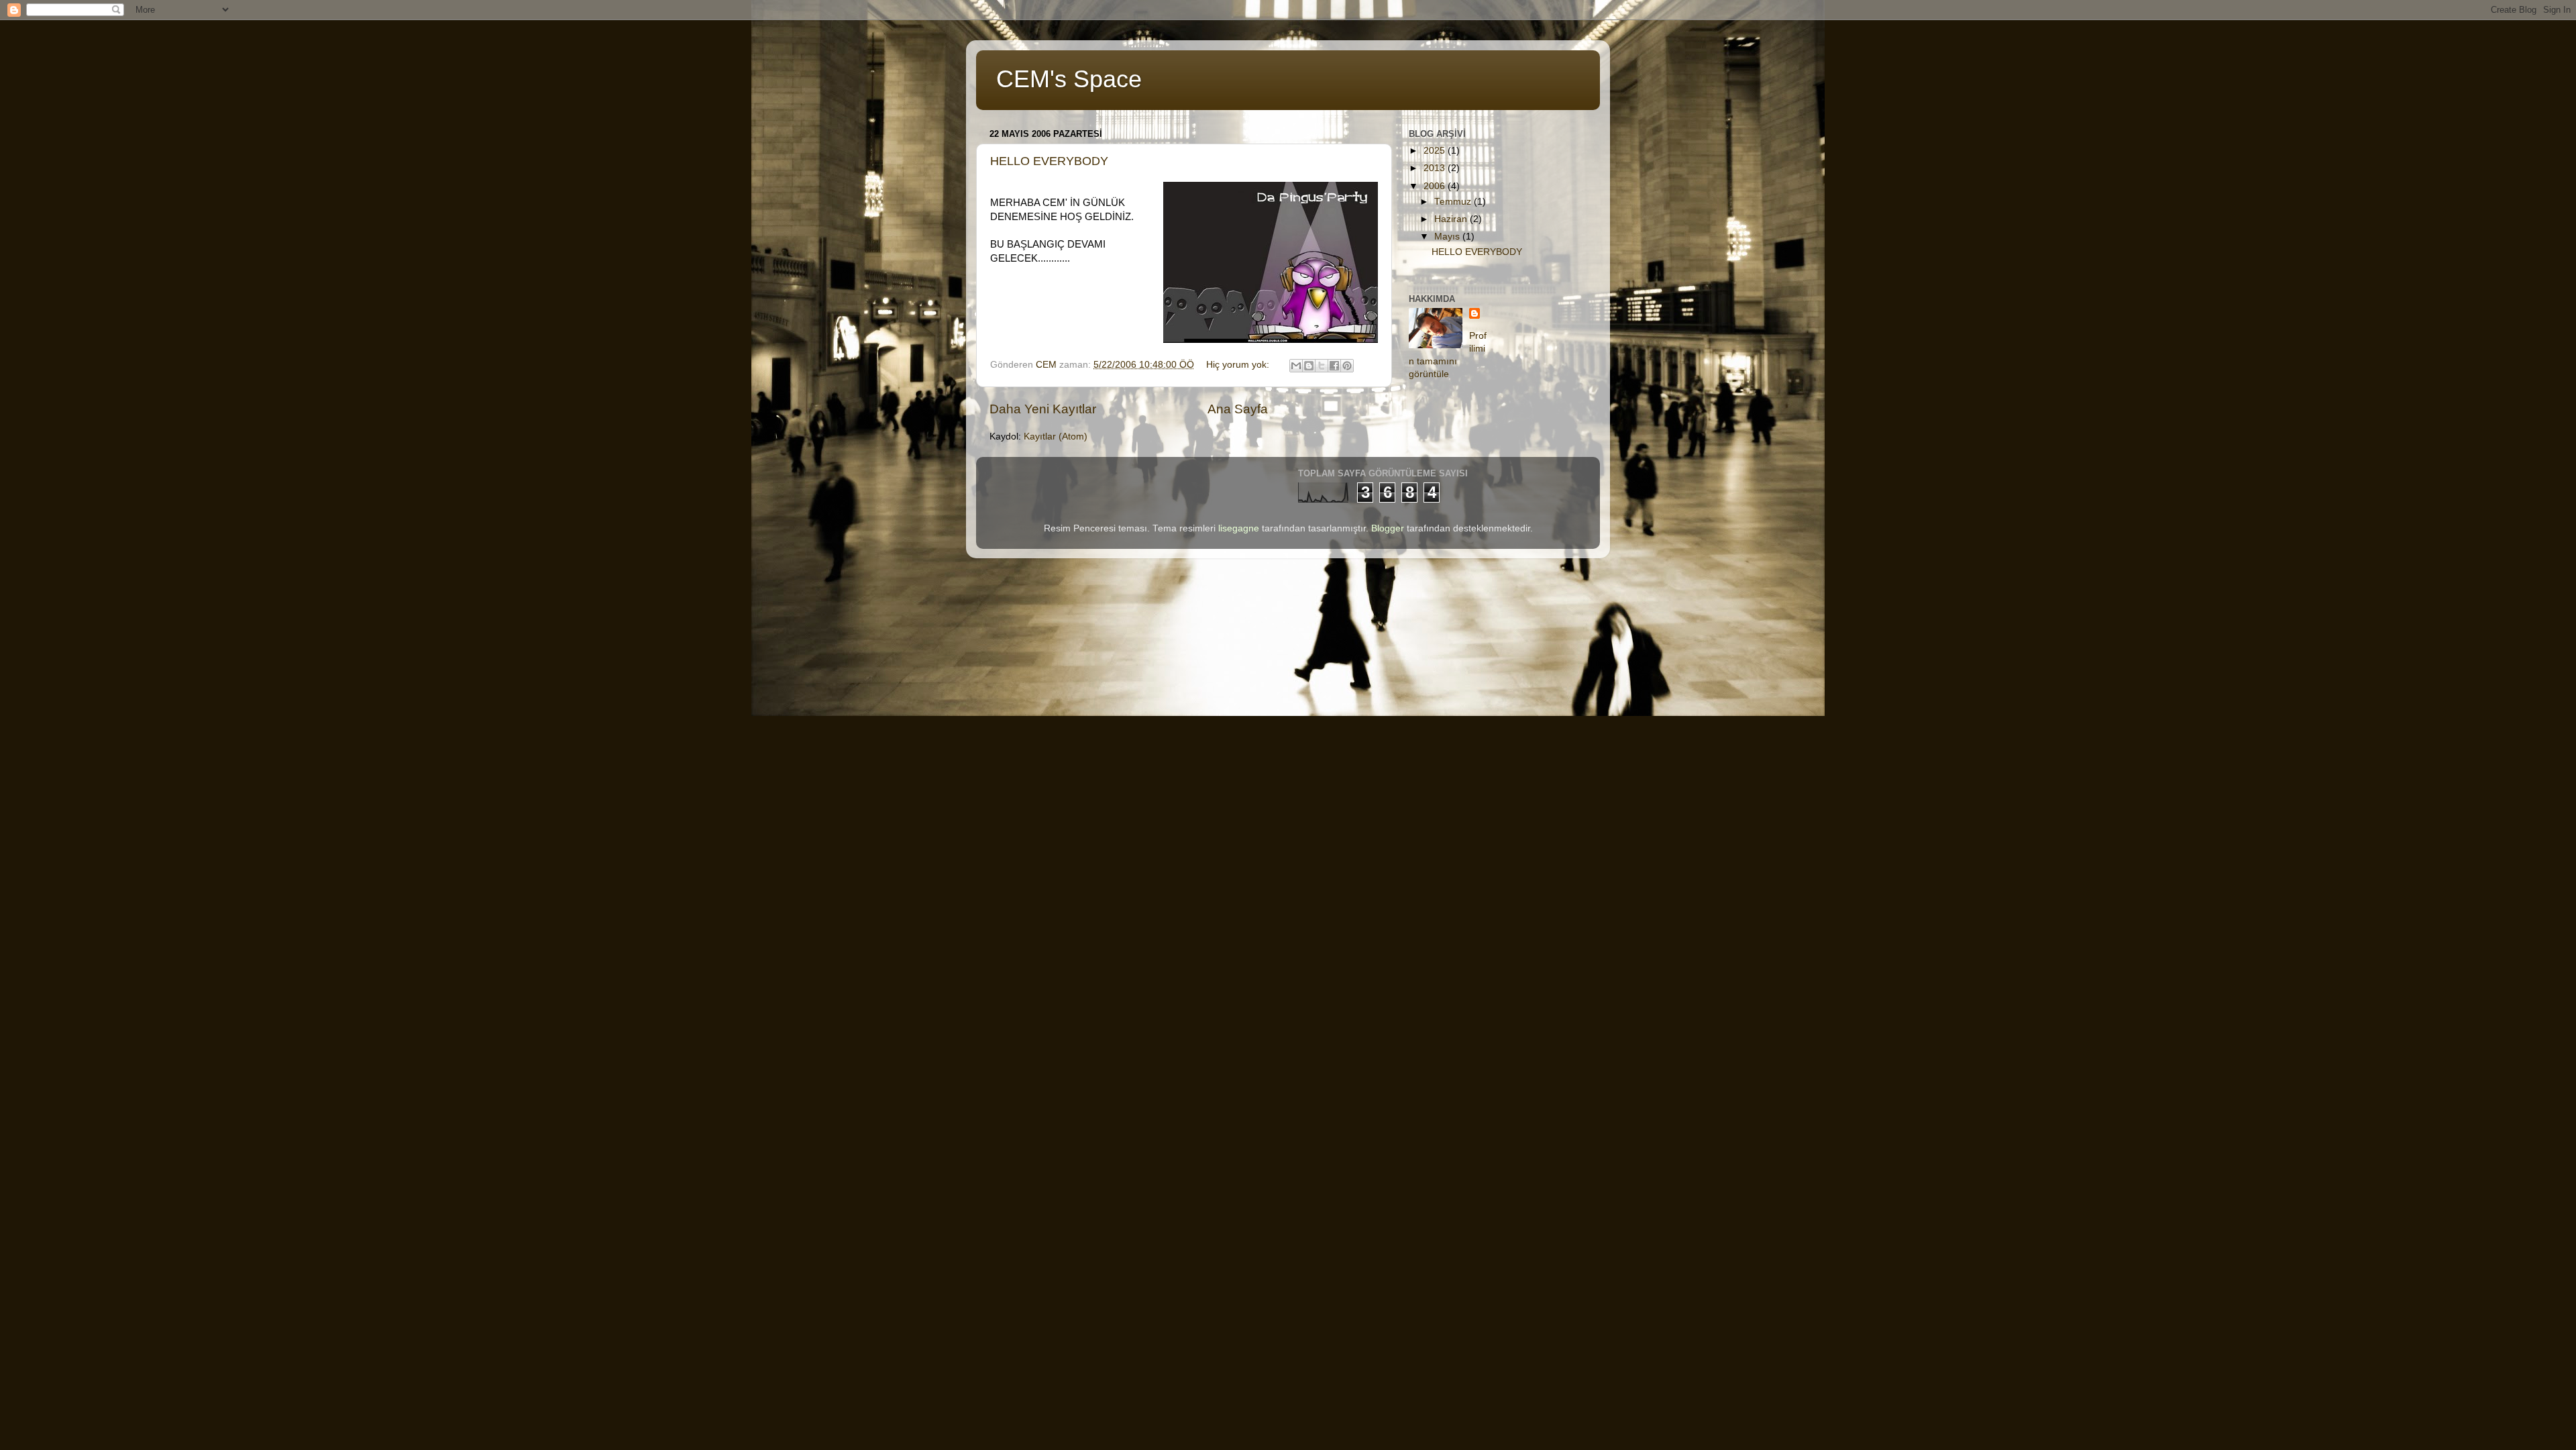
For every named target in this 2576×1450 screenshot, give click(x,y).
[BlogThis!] (1309, 366)
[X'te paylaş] (1322, 366)
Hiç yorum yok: (1239, 365)
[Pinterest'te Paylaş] (1347, 366)
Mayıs (1448, 237)
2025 (1436, 151)
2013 (1436, 168)
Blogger (1388, 528)
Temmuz (1454, 202)
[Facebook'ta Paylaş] (1334, 366)
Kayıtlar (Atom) (1056, 436)
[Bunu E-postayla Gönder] (1296, 366)
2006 (1436, 186)
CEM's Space (1069, 79)
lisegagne (1239, 528)
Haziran (1452, 219)
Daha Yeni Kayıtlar (1043, 409)
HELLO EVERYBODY (1049, 161)
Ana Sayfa (1238, 409)
